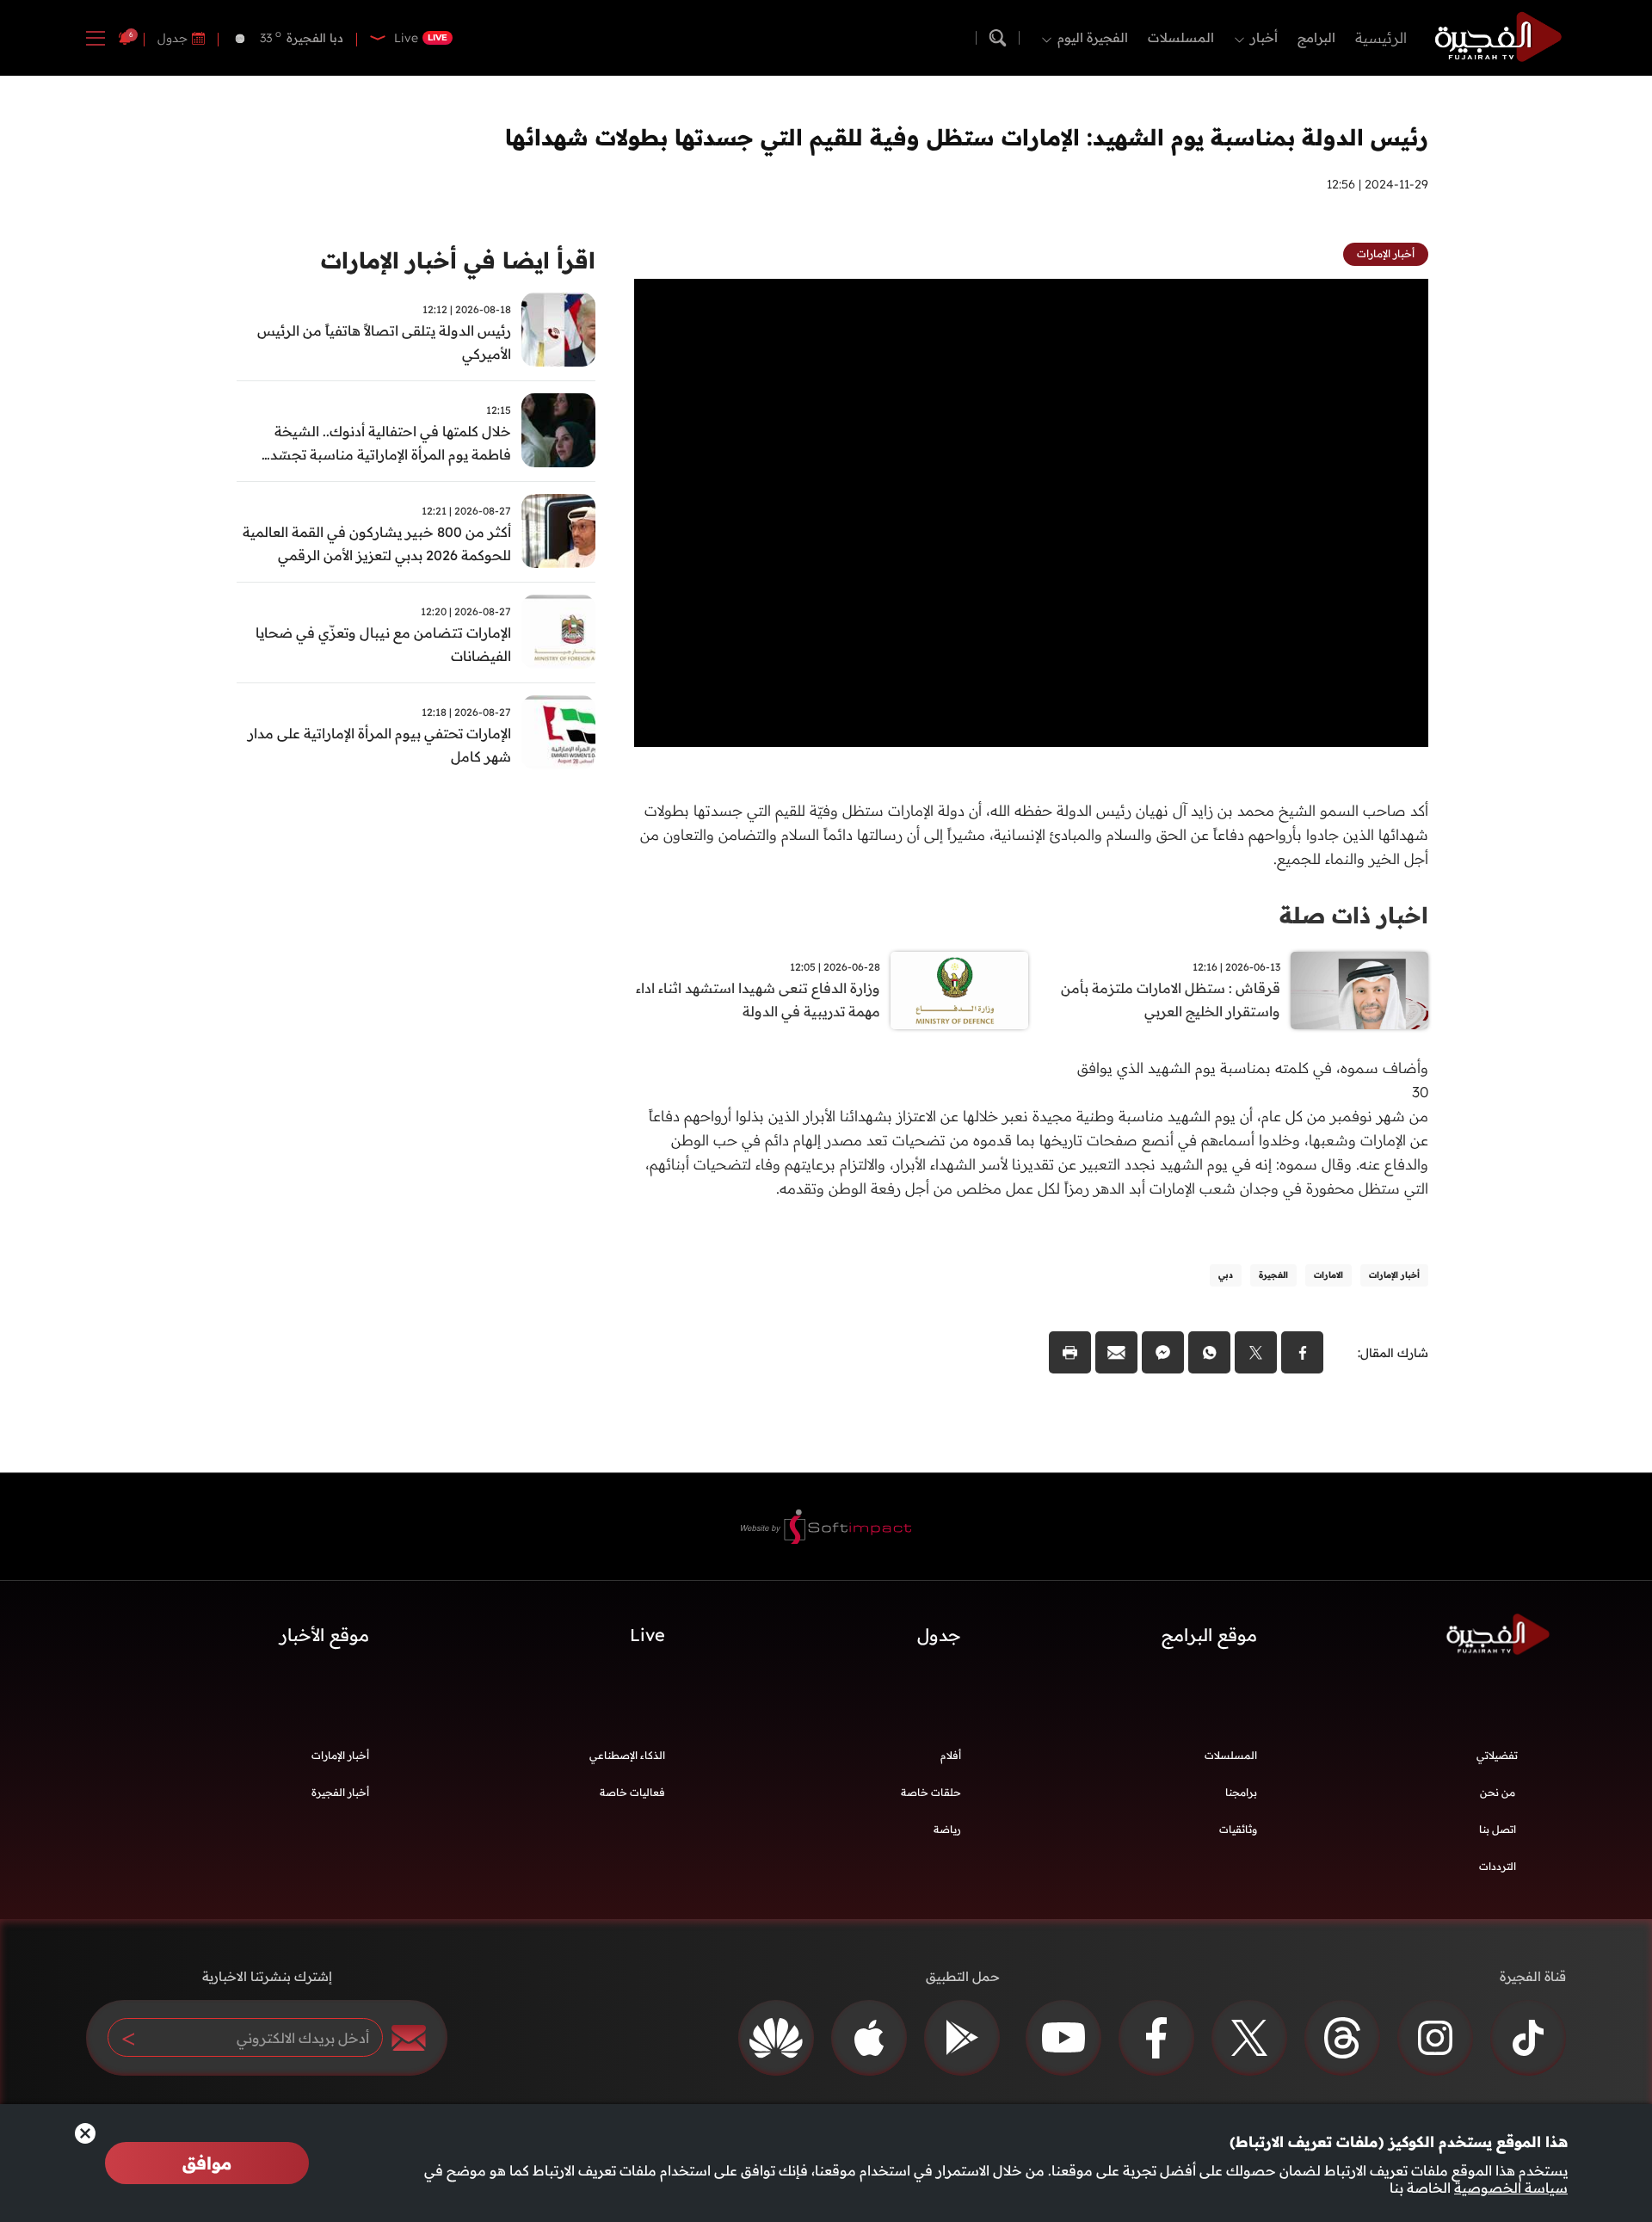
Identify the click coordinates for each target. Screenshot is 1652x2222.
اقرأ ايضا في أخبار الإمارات (458, 260)
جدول (173, 38)
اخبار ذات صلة (1354, 915)
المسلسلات (1181, 37)
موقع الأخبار (324, 1635)
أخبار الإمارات (340, 1755)
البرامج (1316, 37)
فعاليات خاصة (632, 1792)
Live (647, 1635)
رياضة (947, 1829)
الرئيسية (1381, 37)
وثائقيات (1238, 1829)
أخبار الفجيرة (340, 1792)
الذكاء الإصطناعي (627, 1755)
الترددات (1498, 1866)
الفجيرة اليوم (1093, 37)
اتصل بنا (1498, 1829)
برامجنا (1241, 1792)
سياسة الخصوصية (1511, 2188)
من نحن (1498, 1792)
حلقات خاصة (931, 1792)
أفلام (951, 1755)
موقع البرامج (1209, 1635)
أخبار (1264, 37)
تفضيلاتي (1497, 1755)
